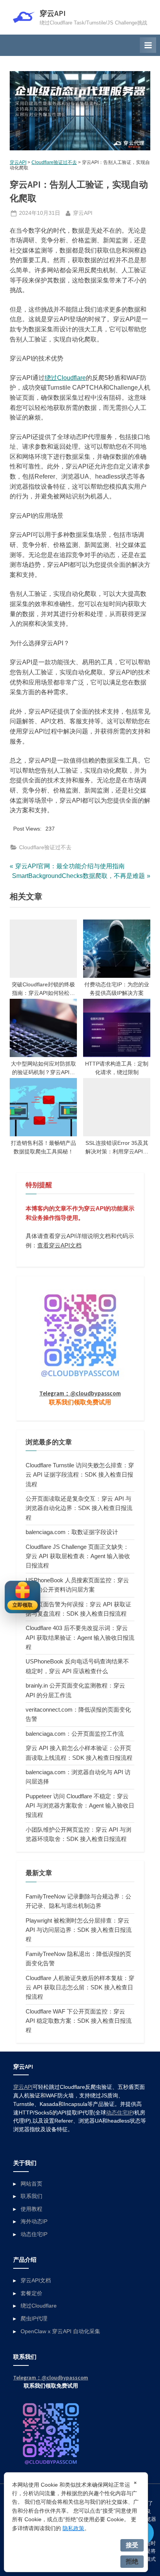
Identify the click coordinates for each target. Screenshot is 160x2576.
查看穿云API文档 (59, 1245)
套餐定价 (31, 2293)
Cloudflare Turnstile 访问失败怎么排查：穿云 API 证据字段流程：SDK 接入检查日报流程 (80, 1475)
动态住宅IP (119, 2113)
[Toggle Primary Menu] (148, 45)
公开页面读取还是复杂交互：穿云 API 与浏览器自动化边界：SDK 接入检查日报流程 (79, 1508)
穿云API (53, 13)
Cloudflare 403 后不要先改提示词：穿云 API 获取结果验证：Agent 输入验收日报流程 (80, 1637)
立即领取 (23, 1605)
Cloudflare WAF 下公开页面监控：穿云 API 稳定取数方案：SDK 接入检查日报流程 (79, 2021)
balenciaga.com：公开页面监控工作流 (75, 1734)
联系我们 (31, 2196)
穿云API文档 (36, 2281)
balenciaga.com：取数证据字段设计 (72, 1532)
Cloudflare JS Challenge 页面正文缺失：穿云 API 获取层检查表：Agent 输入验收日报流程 (78, 1556)
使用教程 (31, 2209)
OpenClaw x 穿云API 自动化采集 (60, 2331)
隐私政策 (73, 2528)
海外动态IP (34, 2222)
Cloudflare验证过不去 (54, 162)
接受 (132, 2545)
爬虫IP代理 (34, 2319)
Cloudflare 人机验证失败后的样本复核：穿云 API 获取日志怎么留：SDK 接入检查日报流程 (80, 1987)
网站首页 (31, 2184)
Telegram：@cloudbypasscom (80, 1393)
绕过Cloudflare (65, 378)
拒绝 (132, 2561)
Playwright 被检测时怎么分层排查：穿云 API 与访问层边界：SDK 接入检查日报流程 (79, 1930)
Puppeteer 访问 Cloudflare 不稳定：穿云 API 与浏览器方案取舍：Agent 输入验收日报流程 (80, 1806)
